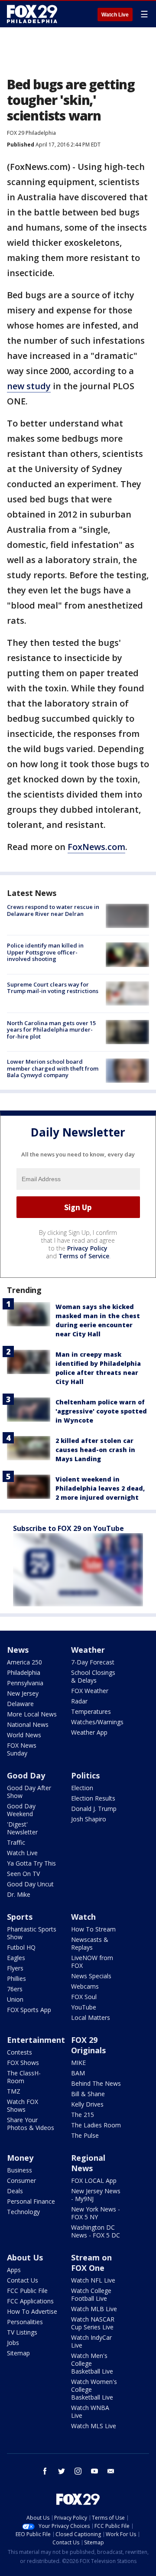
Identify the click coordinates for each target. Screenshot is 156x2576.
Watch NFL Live (93, 2280)
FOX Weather (90, 1691)
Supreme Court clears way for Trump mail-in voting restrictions (53, 988)
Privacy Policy (87, 1248)
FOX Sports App (29, 2010)
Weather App (89, 1732)
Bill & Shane (88, 2094)
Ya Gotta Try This (31, 1863)
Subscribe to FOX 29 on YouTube (68, 1528)
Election (82, 1788)
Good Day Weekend (21, 1810)
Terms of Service (84, 1256)
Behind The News (96, 2083)
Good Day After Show (29, 1792)
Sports (20, 1917)
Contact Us (23, 2280)
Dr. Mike (19, 1894)
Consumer (21, 2180)
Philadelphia (24, 1672)
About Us (25, 2257)
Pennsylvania (25, 1683)
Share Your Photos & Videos (31, 2124)
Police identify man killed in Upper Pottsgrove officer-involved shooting (45, 952)
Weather (88, 1650)
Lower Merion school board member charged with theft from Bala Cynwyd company (53, 1068)
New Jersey (23, 1693)
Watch (83, 1917)
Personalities (25, 2322)
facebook (45, 2471)
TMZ (14, 2091)
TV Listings (22, 2332)
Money (20, 2158)
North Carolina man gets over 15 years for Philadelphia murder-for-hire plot (51, 1030)
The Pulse (85, 2135)
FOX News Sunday (22, 1749)
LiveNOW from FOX (92, 1962)
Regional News (88, 2163)
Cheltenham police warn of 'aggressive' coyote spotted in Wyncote (101, 1411)
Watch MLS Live (94, 2426)
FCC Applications (30, 2301)
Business (19, 2170)
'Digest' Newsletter (22, 1828)
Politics (85, 1775)
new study (29, 386)
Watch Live (115, 15)
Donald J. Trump (94, 1809)
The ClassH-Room (24, 2077)
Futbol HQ (21, 1947)
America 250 (24, 1662)
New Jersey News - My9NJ (96, 2195)
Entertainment (36, 2040)
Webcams (85, 1986)
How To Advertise (32, 2311)
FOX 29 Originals (88, 2045)
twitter (62, 2471)
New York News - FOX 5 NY (96, 2213)
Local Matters (91, 2017)
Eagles (16, 1958)
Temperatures (91, 1711)
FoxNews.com (96, 847)
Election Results (93, 1798)
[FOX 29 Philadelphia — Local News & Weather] (32, 14)
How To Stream (93, 1929)
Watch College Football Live (91, 2294)
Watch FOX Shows (23, 2105)
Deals (15, 2191)
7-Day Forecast (93, 1662)
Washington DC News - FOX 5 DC (96, 2231)
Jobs (13, 2343)
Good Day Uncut (30, 1884)
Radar (79, 1701)
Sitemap (18, 2353)
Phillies (16, 1978)
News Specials (91, 1976)
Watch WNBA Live (90, 2412)
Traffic (16, 1842)
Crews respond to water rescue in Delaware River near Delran (53, 910)
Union (15, 1999)
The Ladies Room (96, 2125)
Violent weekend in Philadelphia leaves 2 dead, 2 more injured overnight (100, 1488)
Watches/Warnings (97, 1722)
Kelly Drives (87, 2104)
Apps (14, 2270)
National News (28, 1724)
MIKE (78, 2063)
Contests (19, 2052)
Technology (23, 2212)
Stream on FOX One (91, 2263)
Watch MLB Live (94, 2309)
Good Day (26, 1775)
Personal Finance (31, 2201)
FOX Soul (84, 1997)
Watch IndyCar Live (91, 2341)
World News (24, 1735)
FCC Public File (27, 2291)
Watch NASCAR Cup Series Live (93, 2323)
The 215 (83, 2115)
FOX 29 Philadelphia (31, 133)
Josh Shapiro (89, 1819)
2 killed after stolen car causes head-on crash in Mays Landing (95, 1450)
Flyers (15, 1968)
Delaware (20, 1704)
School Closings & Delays (93, 1676)
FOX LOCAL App (94, 2180)
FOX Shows (23, 2063)
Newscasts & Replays (90, 1943)
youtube (94, 2471)
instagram (78, 2471)
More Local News (32, 1714)
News (18, 1650)
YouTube (84, 2007)
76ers (15, 1989)
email (111, 2471)
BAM (78, 2073)
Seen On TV (23, 1874)
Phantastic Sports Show (32, 1933)
